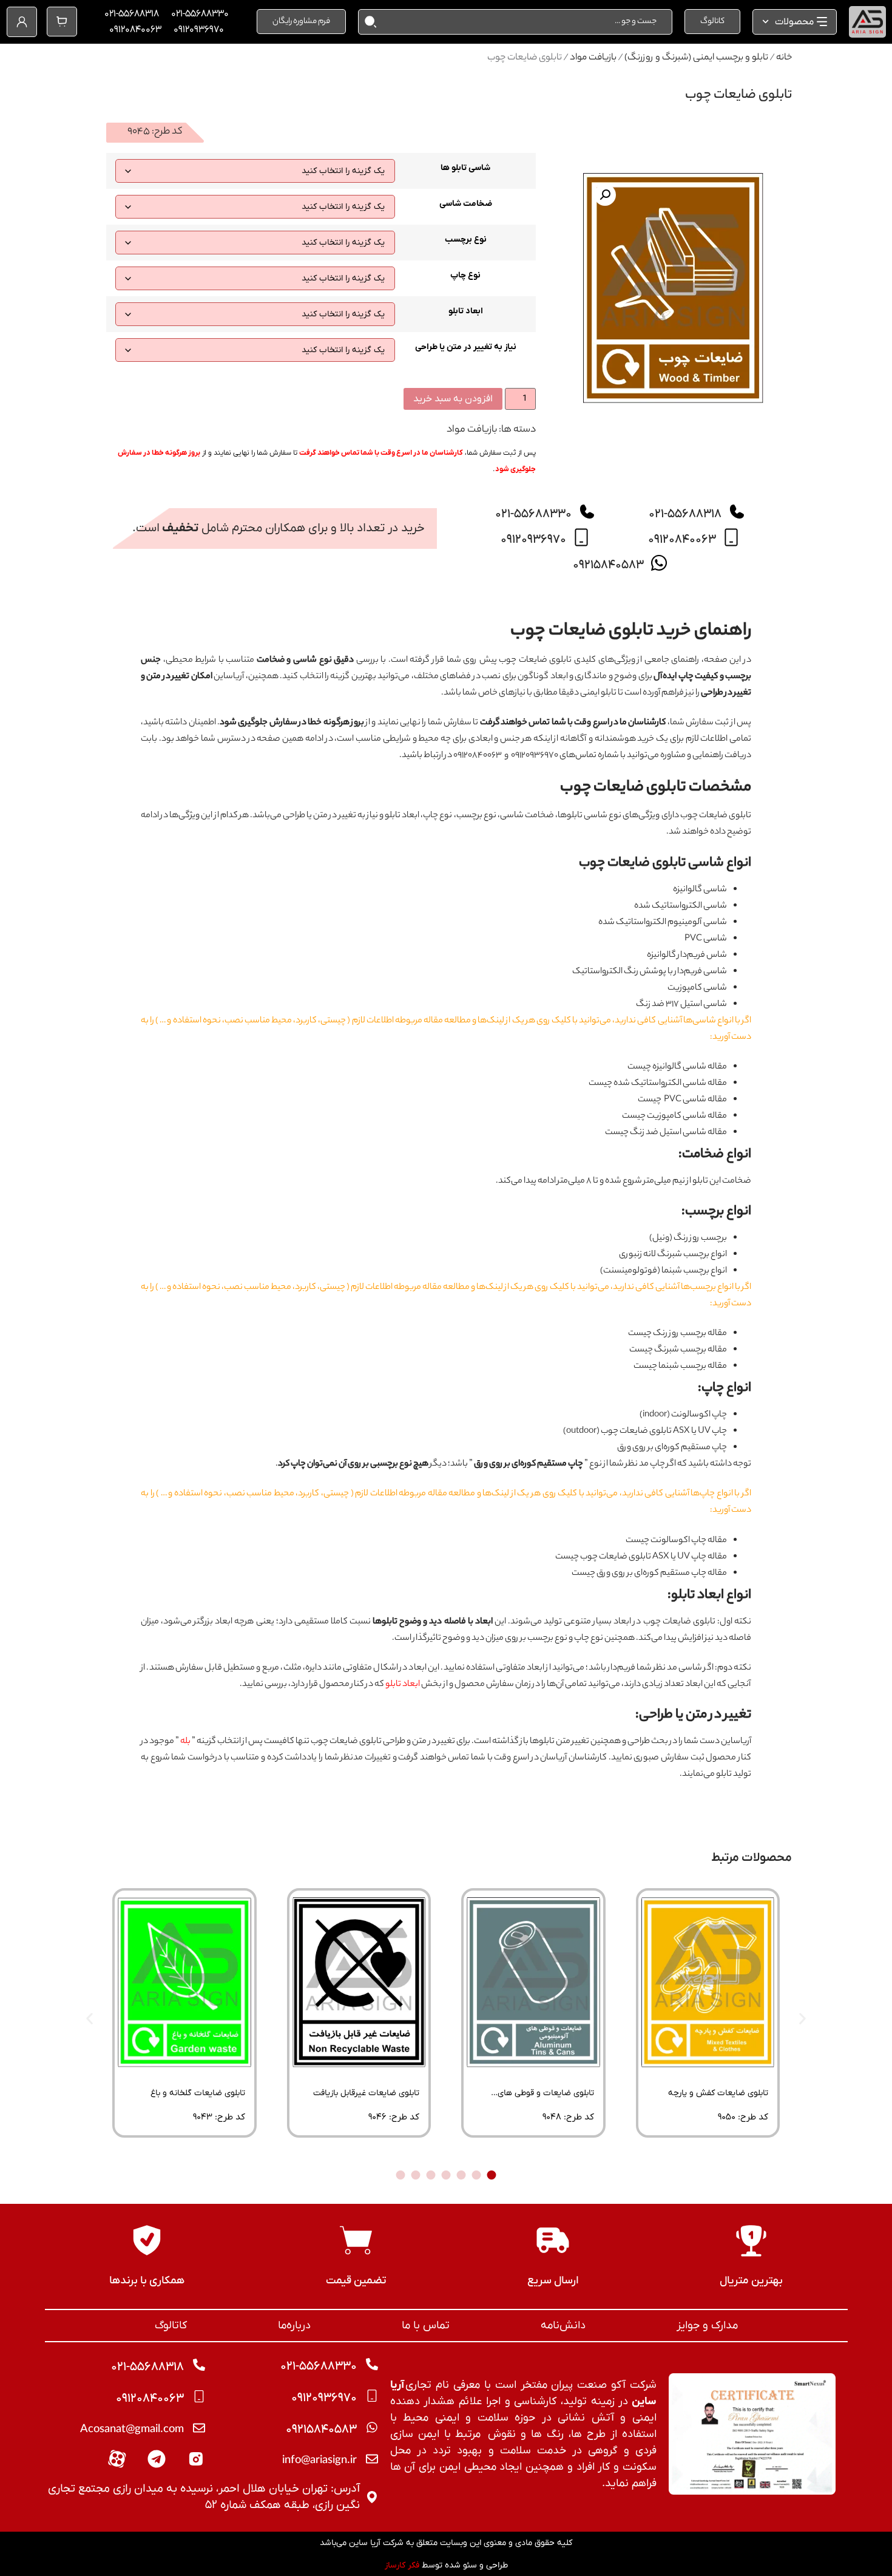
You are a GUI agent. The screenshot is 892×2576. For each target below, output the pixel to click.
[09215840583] (659, 563)
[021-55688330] (587, 512)
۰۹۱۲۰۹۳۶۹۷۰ (199, 30)
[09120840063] (731, 537)
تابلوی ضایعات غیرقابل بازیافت (366, 2093)
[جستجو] (368, 22)
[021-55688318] (737, 512)
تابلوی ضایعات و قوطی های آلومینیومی (546, 2097)
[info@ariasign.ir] (372, 2459)
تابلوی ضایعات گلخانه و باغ (198, 2093)
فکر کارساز (402, 2565)
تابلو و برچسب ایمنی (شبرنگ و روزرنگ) (696, 58)
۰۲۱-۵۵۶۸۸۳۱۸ (132, 14)
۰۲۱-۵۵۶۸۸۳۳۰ (200, 14)
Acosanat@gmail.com (132, 2430)
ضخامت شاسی (466, 204)
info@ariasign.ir (319, 2461)
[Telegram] (157, 2459)
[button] (605, 195)
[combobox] (524, 22)
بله (185, 1742)
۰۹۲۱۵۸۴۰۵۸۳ (608, 565)
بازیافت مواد (593, 58)
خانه (784, 58)
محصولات (794, 22)
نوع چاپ (465, 276)
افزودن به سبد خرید (453, 399)
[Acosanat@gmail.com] (199, 2428)
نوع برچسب (466, 240)
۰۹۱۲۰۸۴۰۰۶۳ (135, 30)
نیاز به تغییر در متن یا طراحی (466, 347)
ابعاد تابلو (466, 311)
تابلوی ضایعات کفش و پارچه (718, 2093)
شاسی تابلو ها (465, 168)
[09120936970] (581, 537)
